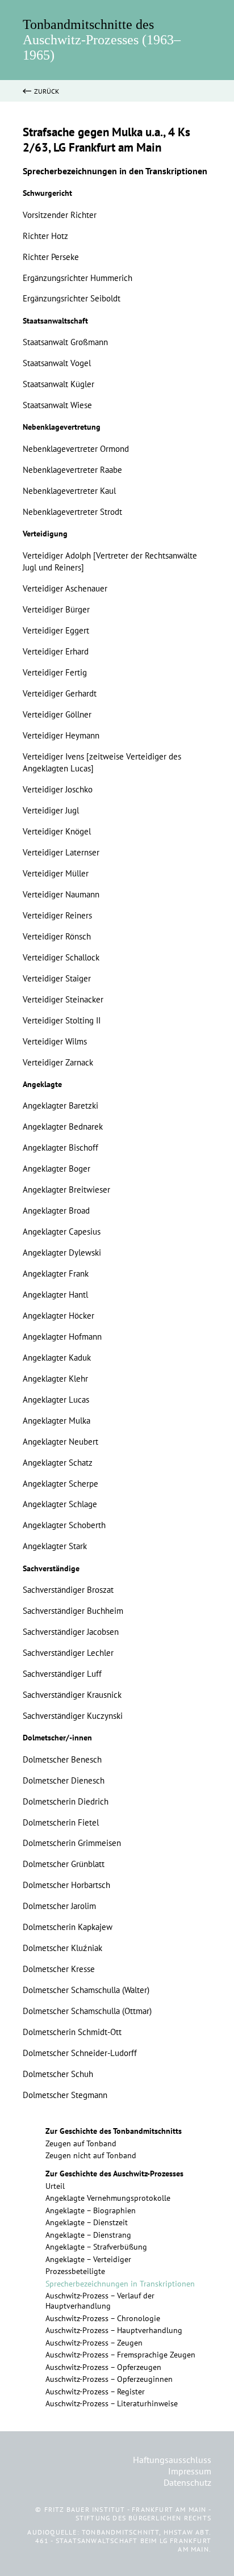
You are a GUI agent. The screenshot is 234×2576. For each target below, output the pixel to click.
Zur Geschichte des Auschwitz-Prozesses (114, 2174)
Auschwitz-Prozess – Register (95, 2392)
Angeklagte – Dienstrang (88, 2235)
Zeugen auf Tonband (81, 2143)
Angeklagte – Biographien (91, 2210)
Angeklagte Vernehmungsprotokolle (108, 2198)
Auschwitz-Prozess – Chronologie (103, 2318)
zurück (47, 91)
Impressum (190, 2471)
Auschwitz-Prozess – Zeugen (94, 2343)
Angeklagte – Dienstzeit (87, 2222)
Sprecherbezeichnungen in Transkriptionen (120, 2284)
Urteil (55, 2186)
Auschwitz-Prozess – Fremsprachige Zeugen (120, 2355)
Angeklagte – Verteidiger (88, 2259)
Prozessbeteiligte (75, 2271)
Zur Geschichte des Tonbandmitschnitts (114, 2131)
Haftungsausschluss (172, 2460)
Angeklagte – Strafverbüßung (96, 2247)
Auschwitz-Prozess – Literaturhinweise (112, 2403)
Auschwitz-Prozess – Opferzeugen (103, 2367)
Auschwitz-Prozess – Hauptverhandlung (114, 2330)
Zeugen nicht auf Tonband (91, 2155)
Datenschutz (187, 2482)
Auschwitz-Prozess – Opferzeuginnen (109, 2379)
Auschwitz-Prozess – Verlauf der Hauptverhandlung (100, 2301)
